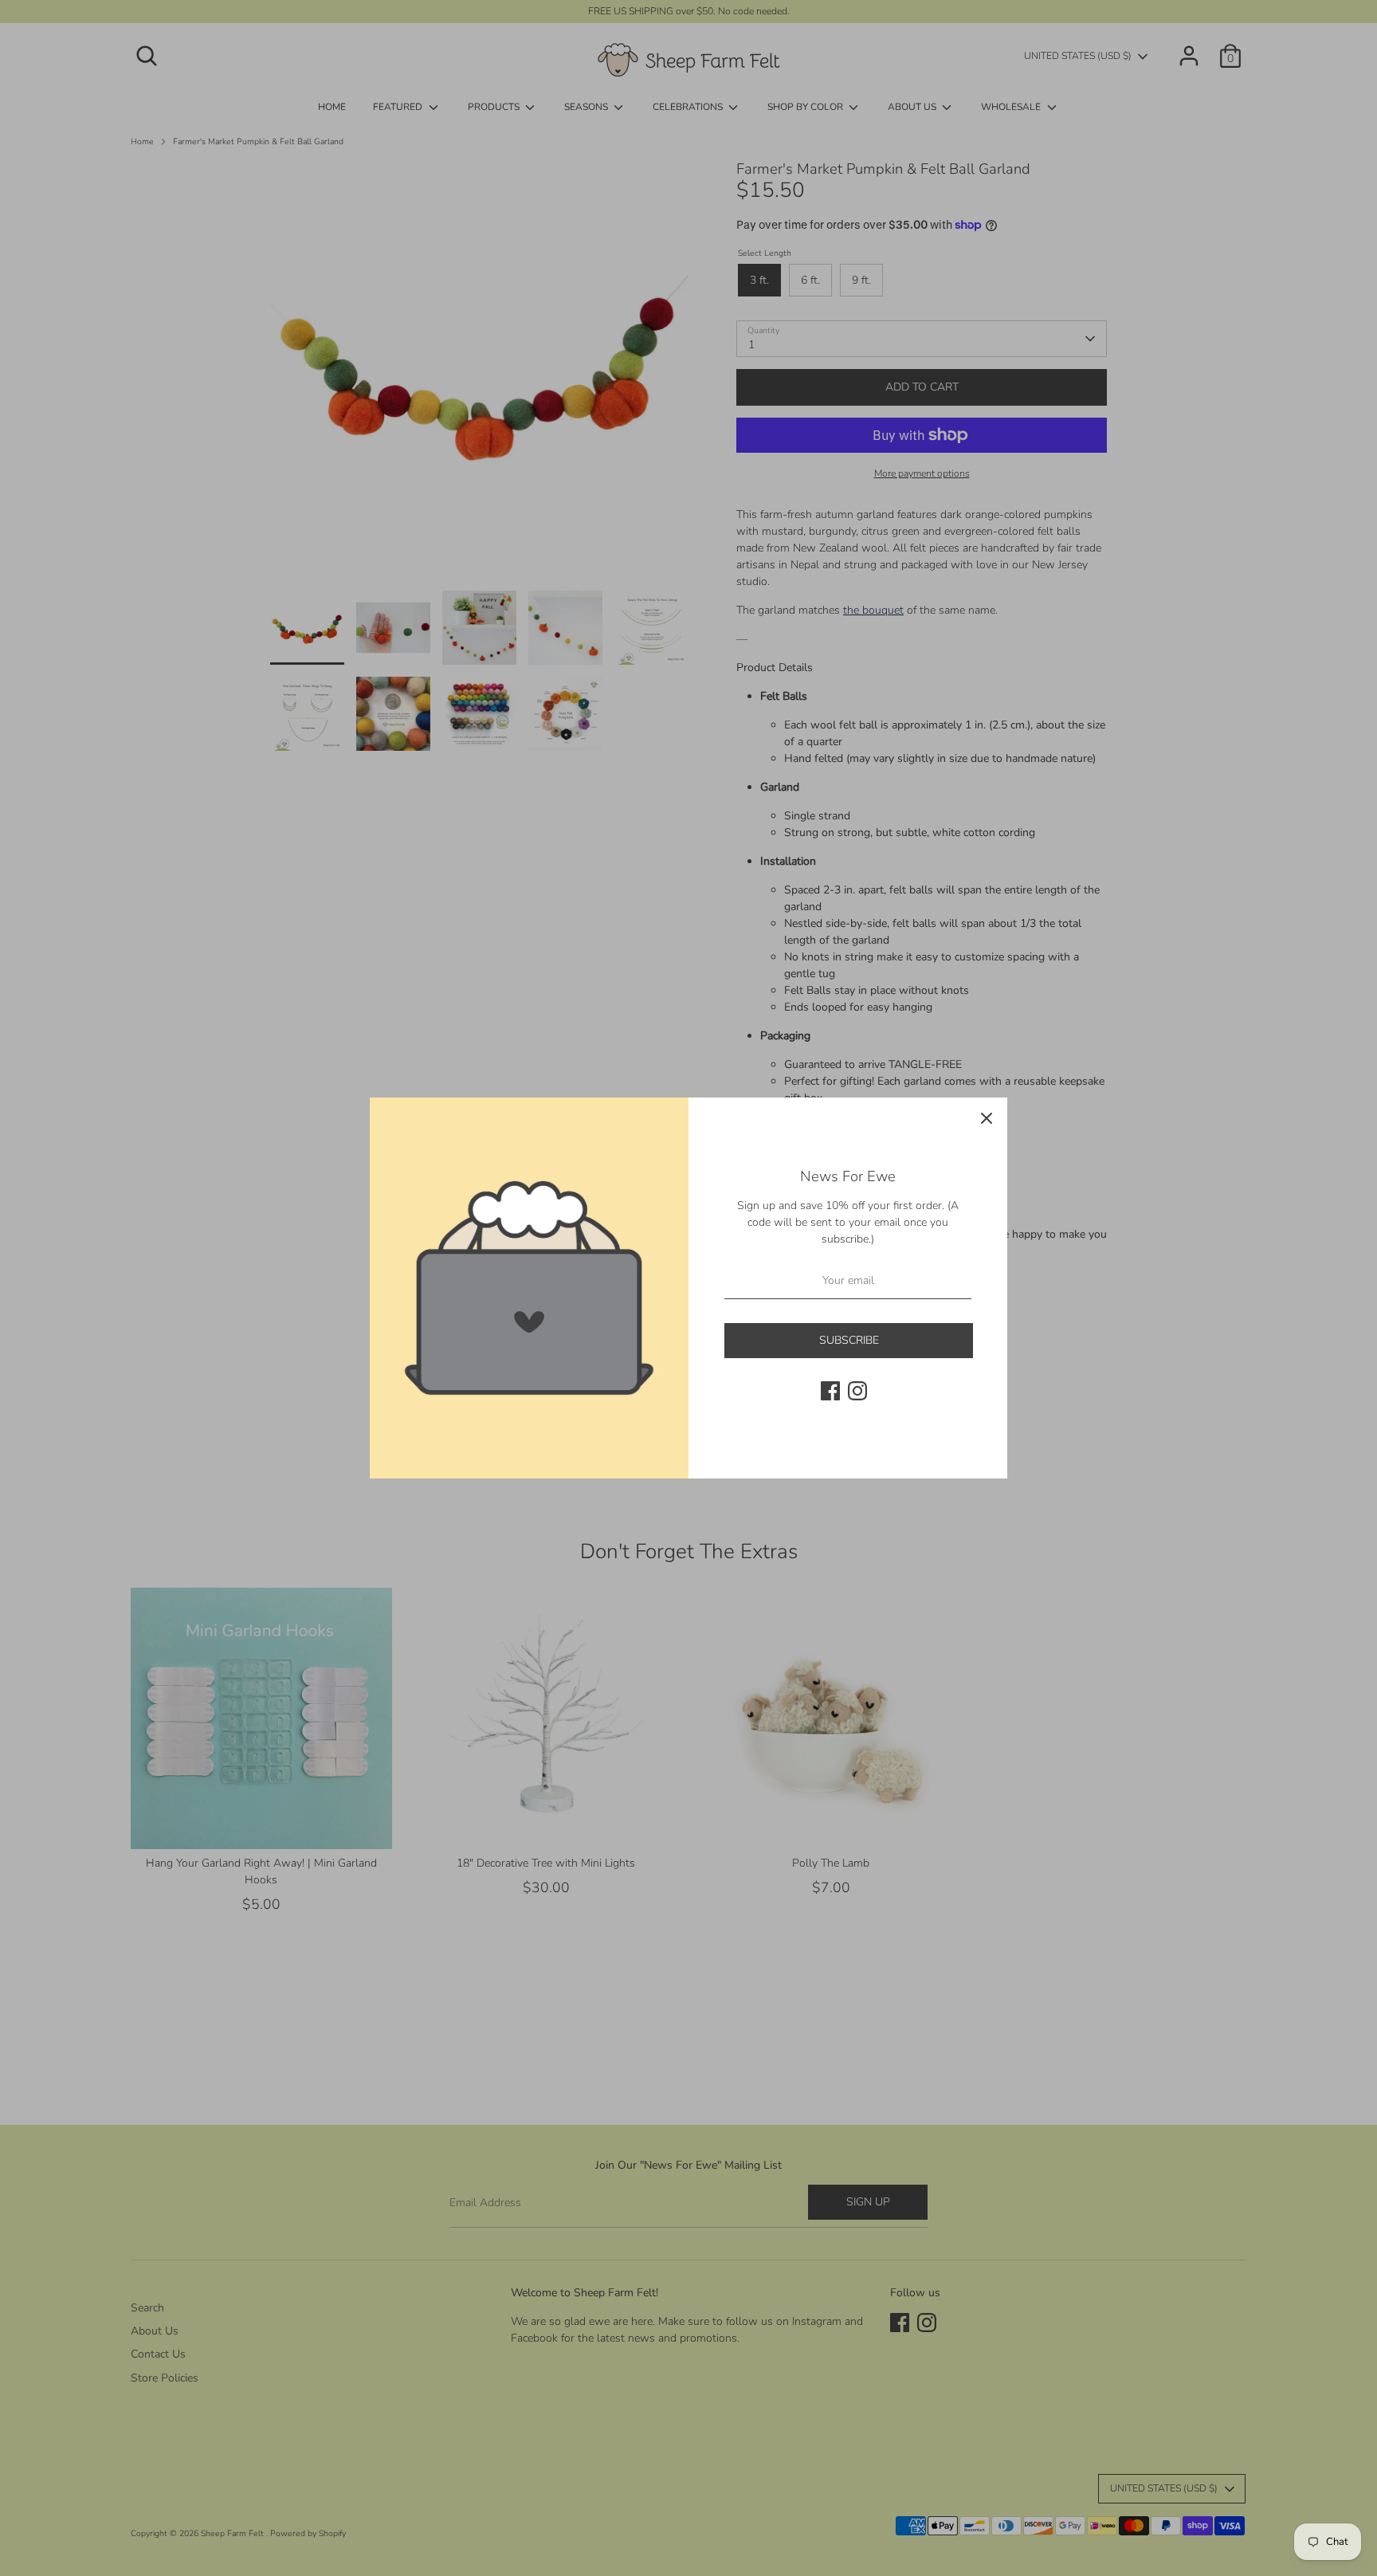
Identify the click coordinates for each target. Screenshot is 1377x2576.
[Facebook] (830, 1391)
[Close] (987, 1118)
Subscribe (849, 1340)
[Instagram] (857, 1391)
